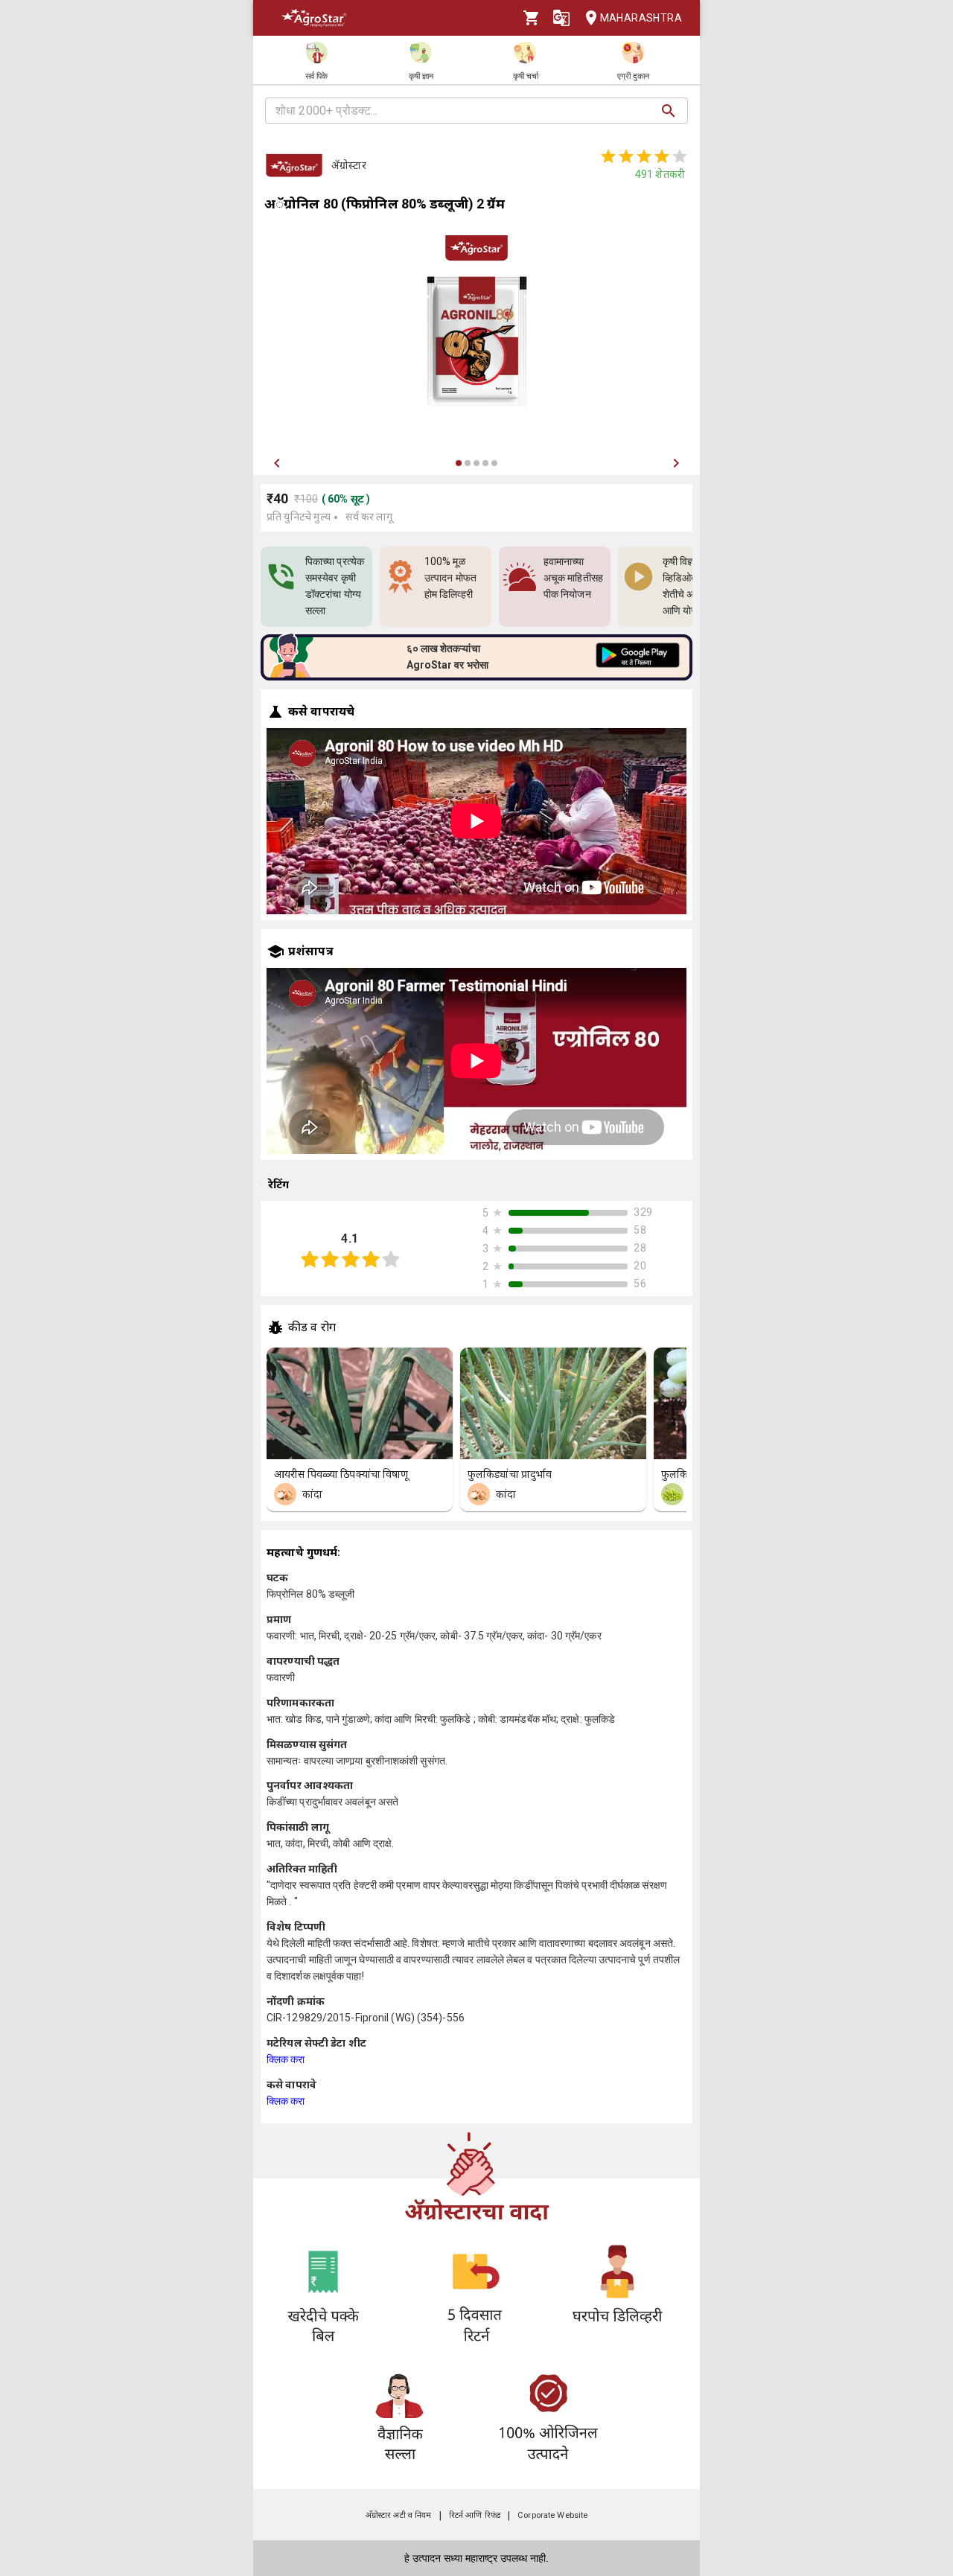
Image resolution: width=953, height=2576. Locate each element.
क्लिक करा (286, 2059)
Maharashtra (641, 18)
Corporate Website (552, 2515)
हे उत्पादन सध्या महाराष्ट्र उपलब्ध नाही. (476, 2558)
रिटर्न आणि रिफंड (475, 2515)
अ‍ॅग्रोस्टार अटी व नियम (399, 2515)
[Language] (561, 18)
